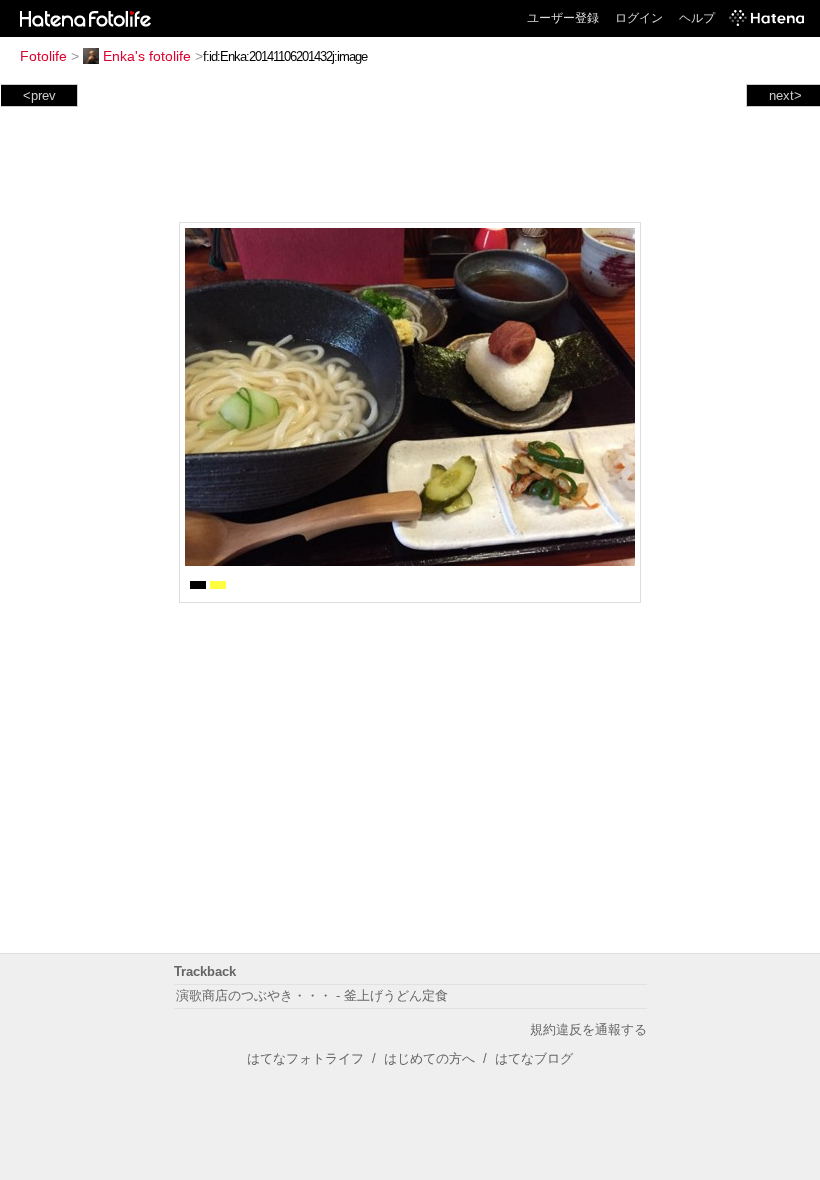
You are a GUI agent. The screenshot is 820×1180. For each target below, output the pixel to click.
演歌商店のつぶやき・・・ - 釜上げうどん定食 (312, 995)
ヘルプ (697, 18)
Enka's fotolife (147, 56)
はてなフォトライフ (305, 1058)
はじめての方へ (429, 1058)
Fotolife (43, 56)
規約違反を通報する (588, 1029)
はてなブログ (534, 1058)
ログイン (639, 18)
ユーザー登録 (563, 18)
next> (785, 95)
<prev (39, 95)
